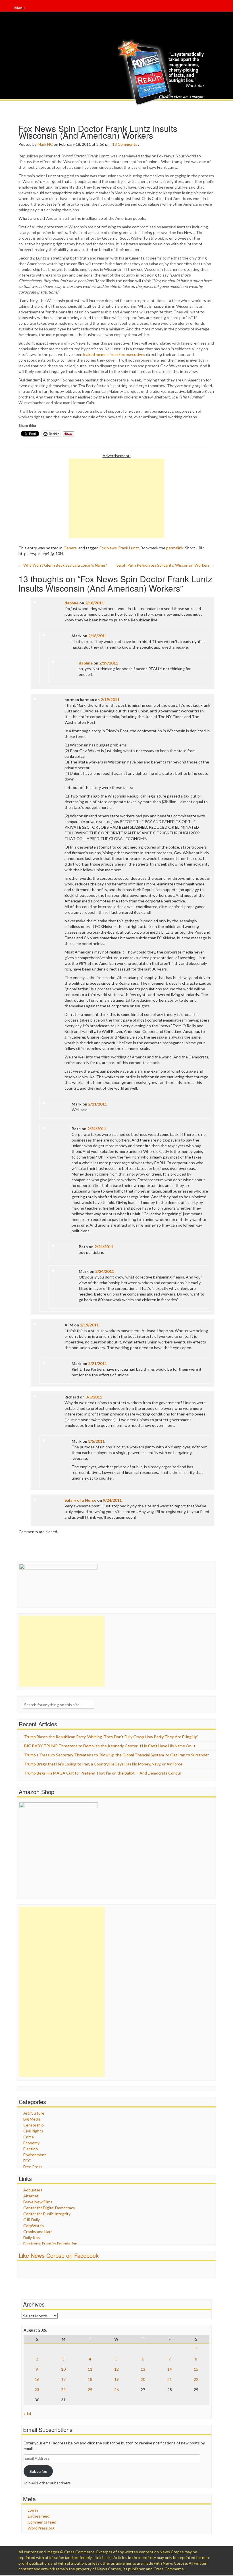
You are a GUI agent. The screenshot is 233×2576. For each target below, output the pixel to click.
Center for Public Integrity (47, 2214)
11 (90, 2369)
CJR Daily (32, 2220)
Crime (29, 2137)
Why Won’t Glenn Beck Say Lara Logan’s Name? (63, 565)
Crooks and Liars (38, 2232)
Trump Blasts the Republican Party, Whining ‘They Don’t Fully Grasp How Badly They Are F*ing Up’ (111, 1737)
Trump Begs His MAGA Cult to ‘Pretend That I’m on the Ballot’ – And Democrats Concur (103, 1773)
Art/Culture (34, 2113)
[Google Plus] (217, 11)
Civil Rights (33, 2131)
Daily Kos (32, 2238)
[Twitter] (216, 11)
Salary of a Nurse (80, 1500)
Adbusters (33, 2190)
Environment (35, 2155)
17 (63, 2379)
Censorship (34, 2125)
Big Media (32, 2119)
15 (196, 2369)
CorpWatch (34, 2226)
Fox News (108, 548)
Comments (127, 144)
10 (63, 2369)
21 (170, 2379)
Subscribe (38, 2471)
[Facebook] (215, 11)
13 (115, 144)
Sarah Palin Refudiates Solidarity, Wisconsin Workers (166, 565)
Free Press (33, 2167)
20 (143, 2379)
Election (31, 2149)
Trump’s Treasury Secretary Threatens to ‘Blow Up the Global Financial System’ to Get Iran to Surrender (116, 1755)
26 (116, 2390)
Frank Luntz (129, 548)
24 (63, 2390)
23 (37, 2390)
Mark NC (45, 144)
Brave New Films (38, 2202)
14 (170, 2369)
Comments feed (42, 2522)
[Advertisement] (116, 498)
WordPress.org (41, 2528)
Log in (33, 2510)
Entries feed (39, 2516)
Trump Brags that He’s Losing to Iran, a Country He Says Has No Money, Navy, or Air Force (103, 1764)
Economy (31, 2143)
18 (90, 2379)
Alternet (31, 2196)
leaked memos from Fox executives (114, 354)
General (70, 548)
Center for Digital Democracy (49, 2208)
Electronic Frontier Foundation (50, 2243)
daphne (71, 603)
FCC (27, 2161)
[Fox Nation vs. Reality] (162, 72)
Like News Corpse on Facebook (59, 2255)
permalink (175, 548)
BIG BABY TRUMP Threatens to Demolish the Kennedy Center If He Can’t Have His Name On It (110, 1746)
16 (37, 2379)
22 (196, 2379)
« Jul (27, 2414)
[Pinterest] (217, 11)
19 (116, 2379)
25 (90, 2390)
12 (116, 2369)
